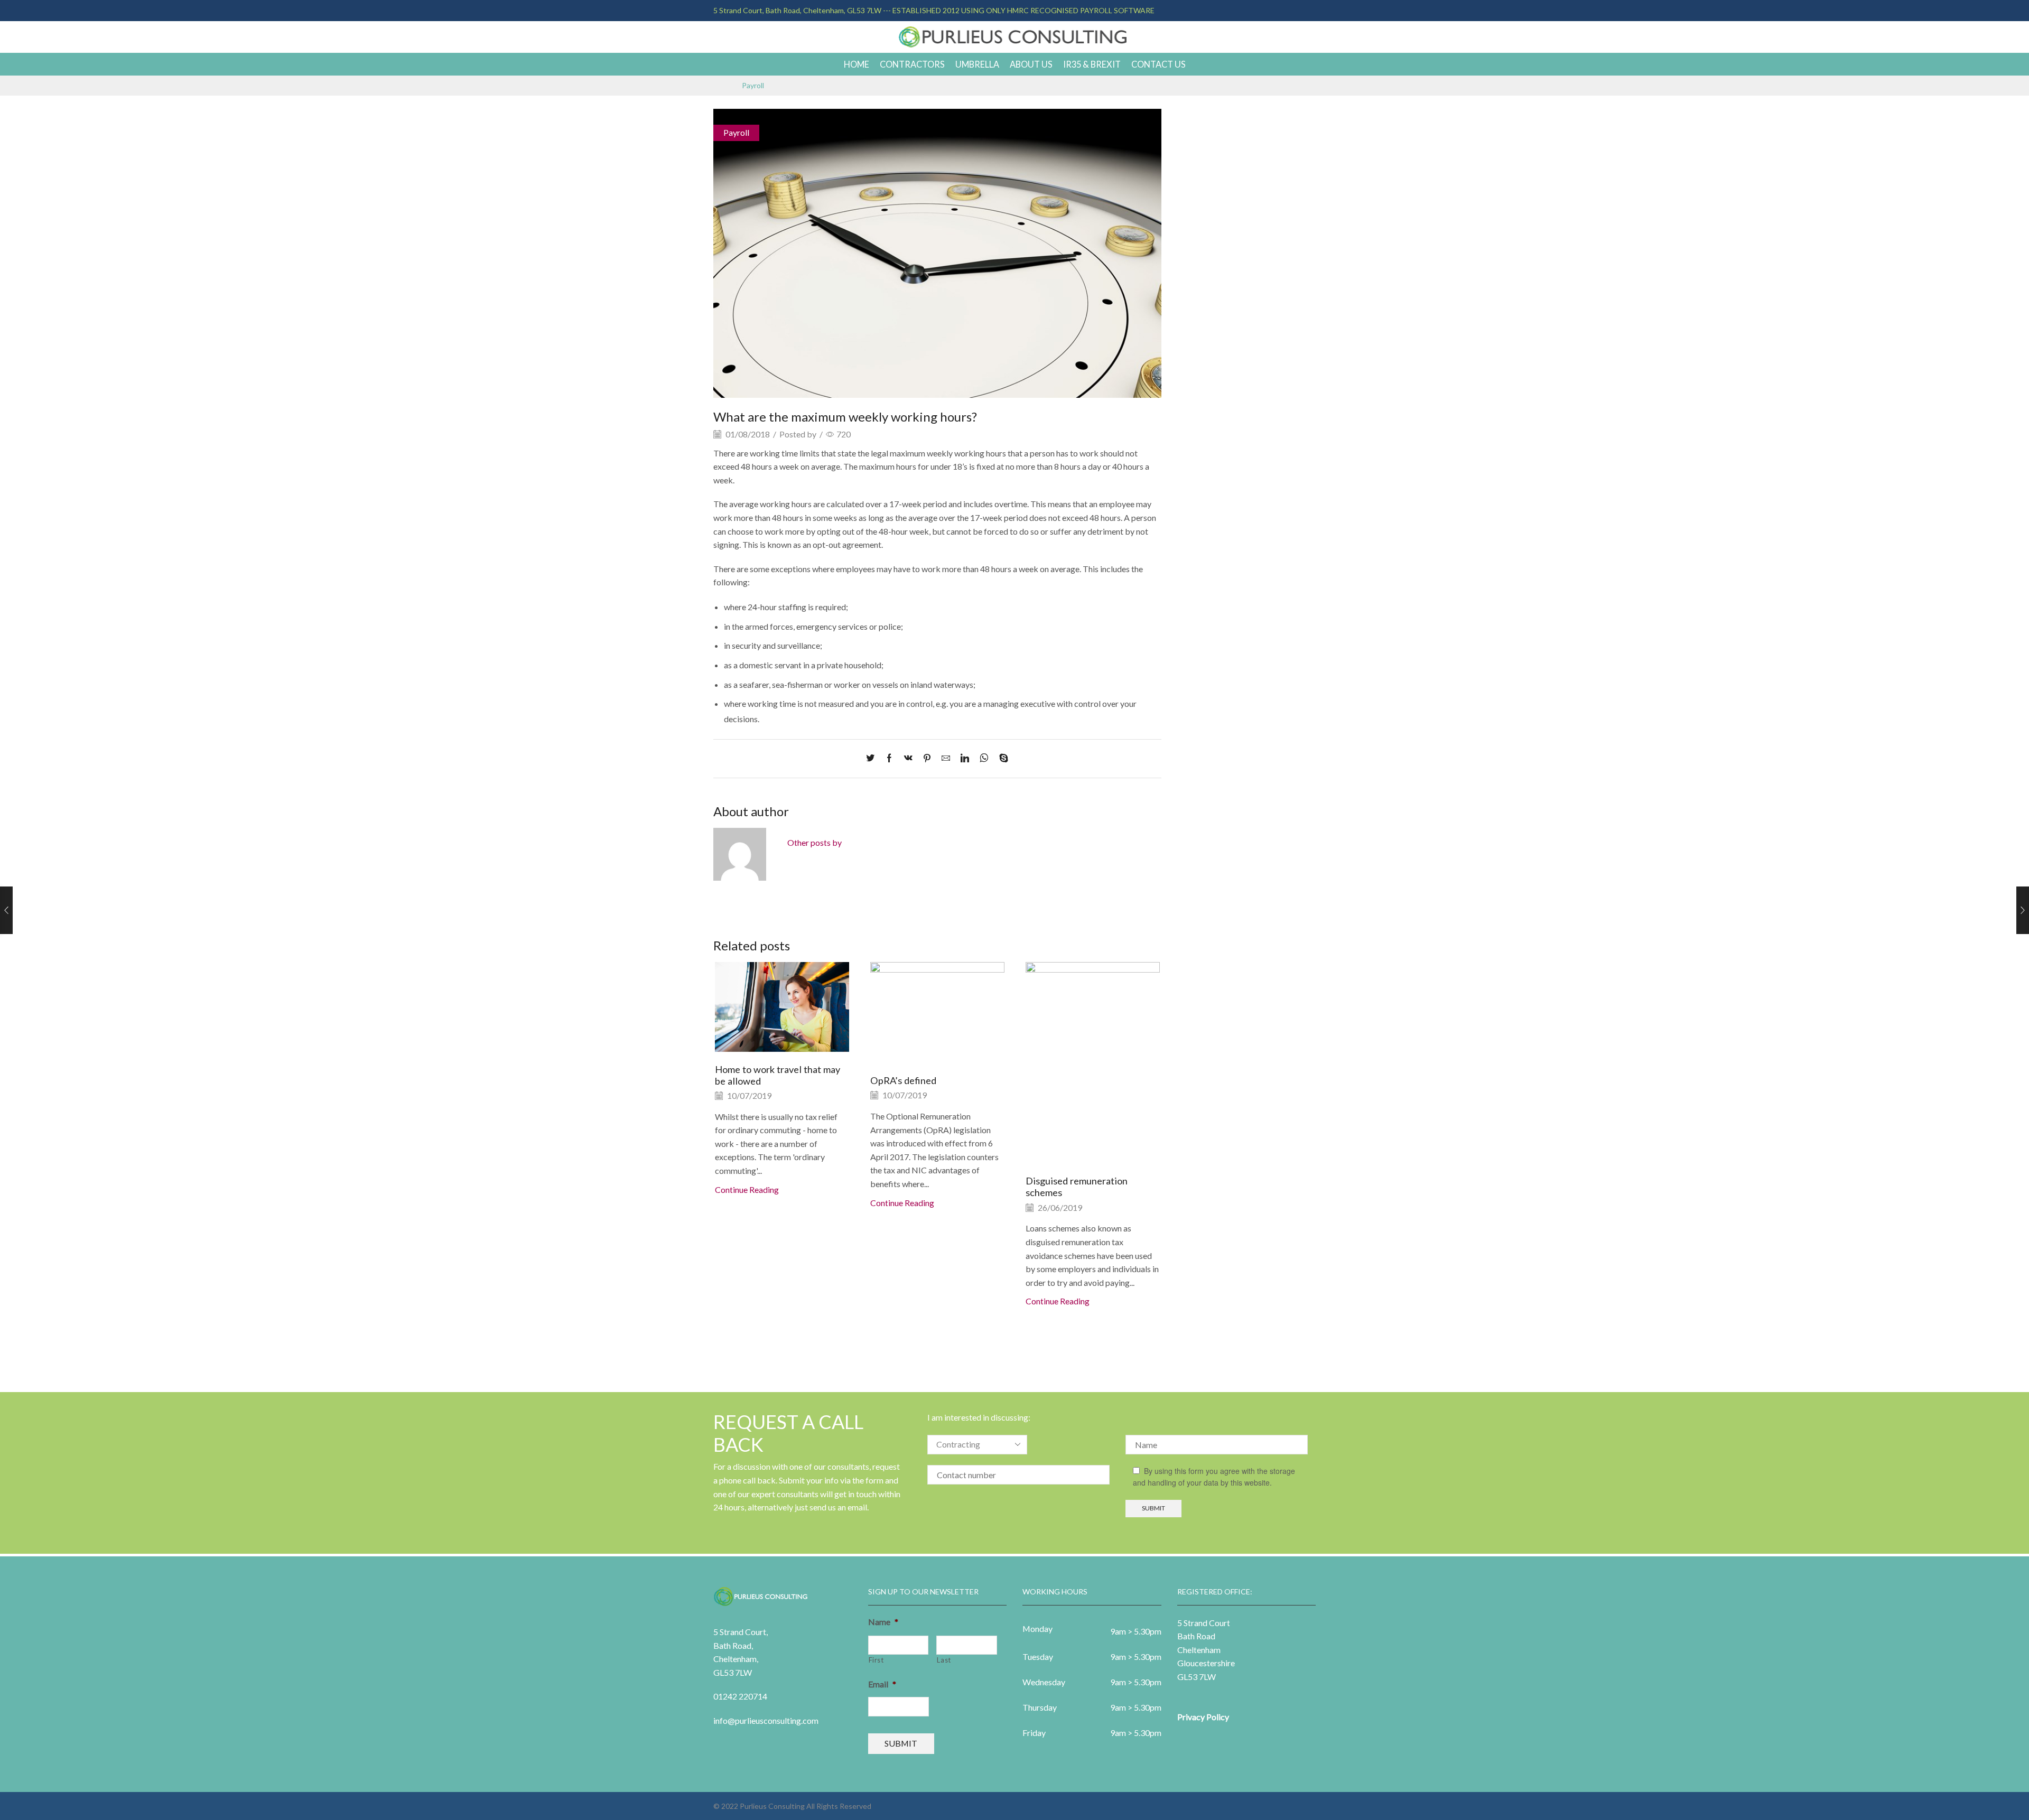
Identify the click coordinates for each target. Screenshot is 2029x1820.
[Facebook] (889, 758)
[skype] (1001, 758)
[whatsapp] (984, 758)
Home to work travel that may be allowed (778, 1075)
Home (857, 64)
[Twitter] (873, 758)
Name (883, 1622)
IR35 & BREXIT (1092, 64)
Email (882, 1684)
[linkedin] (965, 758)
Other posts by (815, 842)
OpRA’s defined (903, 1080)
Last (944, 1660)
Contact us (1158, 64)
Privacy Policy (1203, 1717)
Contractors (912, 64)
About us (1031, 64)
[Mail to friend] (946, 758)
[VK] (908, 758)
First (876, 1660)
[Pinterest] (927, 758)
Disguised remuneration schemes (1077, 1187)
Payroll (753, 86)
